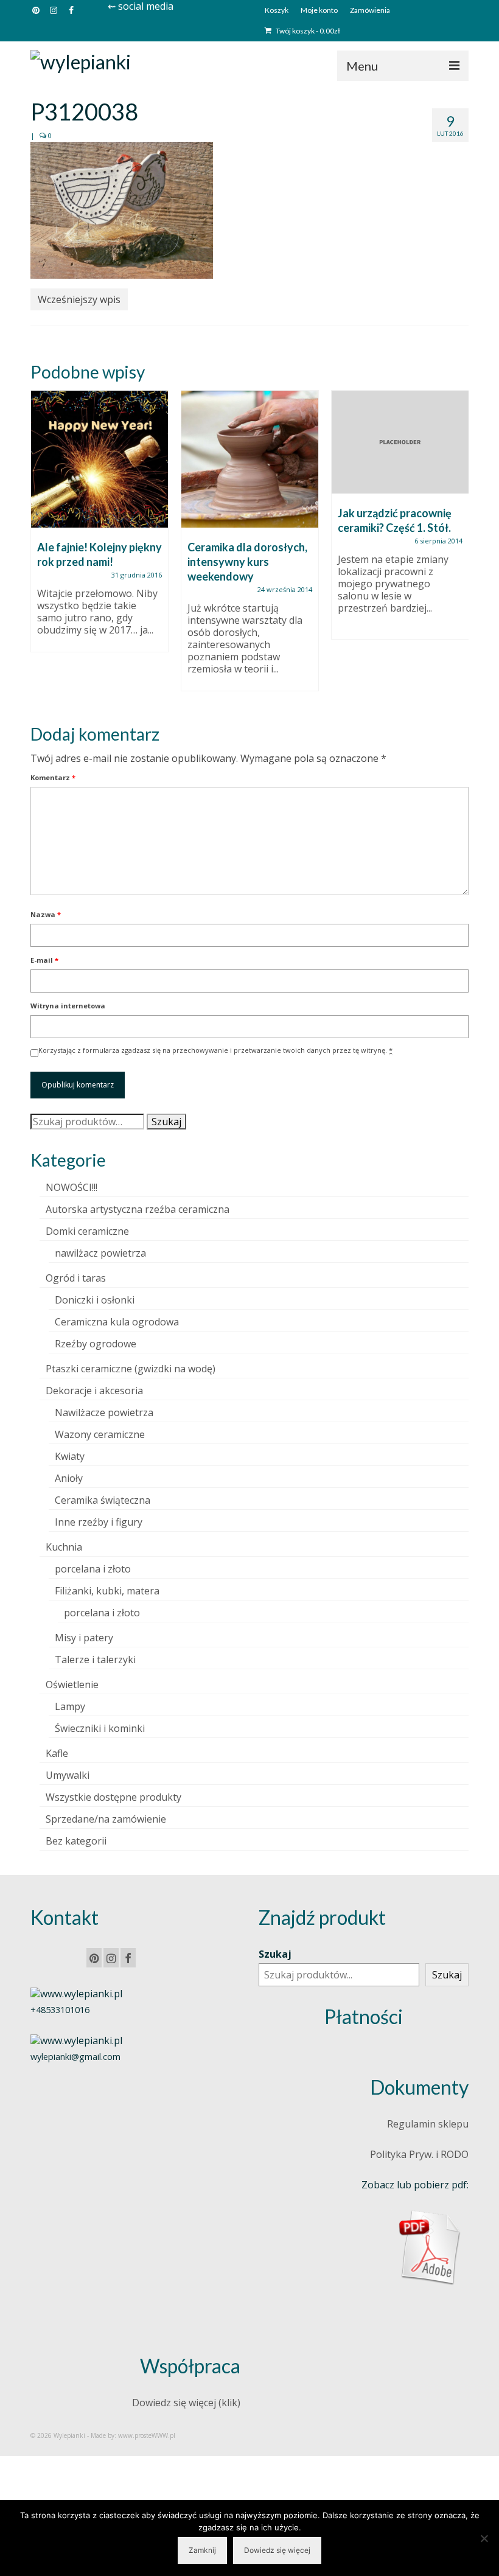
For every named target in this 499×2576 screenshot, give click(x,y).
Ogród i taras (76, 1278)
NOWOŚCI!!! (72, 1187)
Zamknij (202, 2550)
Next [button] (458, 547)
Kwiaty (70, 1456)
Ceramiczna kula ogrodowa (117, 1322)
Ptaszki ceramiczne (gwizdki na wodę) (131, 1369)
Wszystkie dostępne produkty (113, 1797)
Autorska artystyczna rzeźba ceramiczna (138, 1209)
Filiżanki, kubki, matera (107, 1591)
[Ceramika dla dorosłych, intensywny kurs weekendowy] (250, 459)
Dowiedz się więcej (277, 2550)
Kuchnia (64, 1547)
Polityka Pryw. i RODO (419, 2154)
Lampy (70, 1706)
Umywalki (68, 1775)
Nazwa (46, 914)
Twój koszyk (307, 31)
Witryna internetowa (68, 1006)
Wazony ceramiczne (100, 1434)
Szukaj (166, 1122)
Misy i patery (84, 1638)
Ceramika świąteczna (103, 1500)
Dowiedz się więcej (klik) (186, 2403)
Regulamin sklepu (428, 2124)
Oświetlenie (72, 1684)
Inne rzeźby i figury (99, 1522)
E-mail (44, 960)
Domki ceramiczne (87, 1231)
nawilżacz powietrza (100, 1253)
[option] (99, 527)
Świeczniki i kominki (100, 1728)
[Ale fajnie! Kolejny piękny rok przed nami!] (99, 459)
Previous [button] (41, 547)
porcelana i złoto (93, 1569)
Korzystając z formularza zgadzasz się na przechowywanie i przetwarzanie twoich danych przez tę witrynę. (215, 1050)
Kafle (57, 1753)
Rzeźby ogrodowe (96, 1344)
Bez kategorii (76, 1841)
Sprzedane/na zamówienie (106, 1819)
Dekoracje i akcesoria (94, 1391)
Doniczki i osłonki (95, 1300)
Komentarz (53, 777)
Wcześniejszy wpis (79, 299)
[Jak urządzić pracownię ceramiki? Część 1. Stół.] (400, 442)
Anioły (69, 1478)
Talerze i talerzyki (95, 1660)
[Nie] (484, 2538)
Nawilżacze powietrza (104, 1412)
